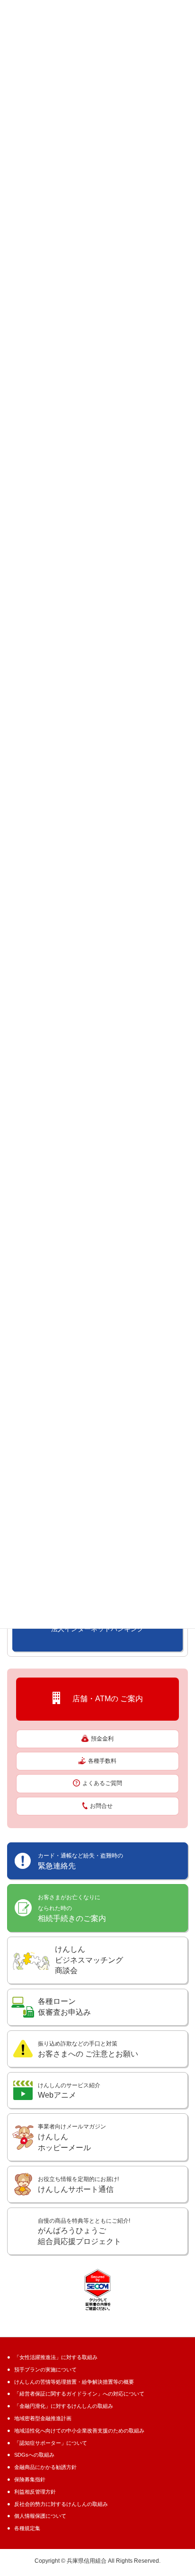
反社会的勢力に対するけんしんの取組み (61, 2504)
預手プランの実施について (45, 2370)
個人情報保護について (40, 2516)
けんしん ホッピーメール (72, 2137)
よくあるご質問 (102, 1783)
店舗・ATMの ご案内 (104, 1698)
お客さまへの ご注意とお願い (88, 2049)
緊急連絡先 (80, 1861)
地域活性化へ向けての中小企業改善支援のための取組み (79, 2431)
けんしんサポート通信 (78, 2185)
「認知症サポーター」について (51, 2443)
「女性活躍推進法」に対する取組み (56, 2357)
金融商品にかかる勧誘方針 (45, 2467)
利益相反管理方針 (35, 2492)
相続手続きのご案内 (72, 1908)
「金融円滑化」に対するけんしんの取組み (64, 2406)
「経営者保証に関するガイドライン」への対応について (79, 2394)
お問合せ (101, 1806)
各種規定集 (27, 2528)
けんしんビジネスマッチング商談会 (89, 1960)
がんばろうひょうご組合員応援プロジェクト (84, 2232)
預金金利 (102, 1739)
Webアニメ (69, 2091)
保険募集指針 (30, 2479)
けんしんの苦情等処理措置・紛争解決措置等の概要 (74, 2382)
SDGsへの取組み (34, 2455)
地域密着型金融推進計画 (43, 2418)
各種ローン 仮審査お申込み (64, 2007)
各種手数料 (102, 1761)
